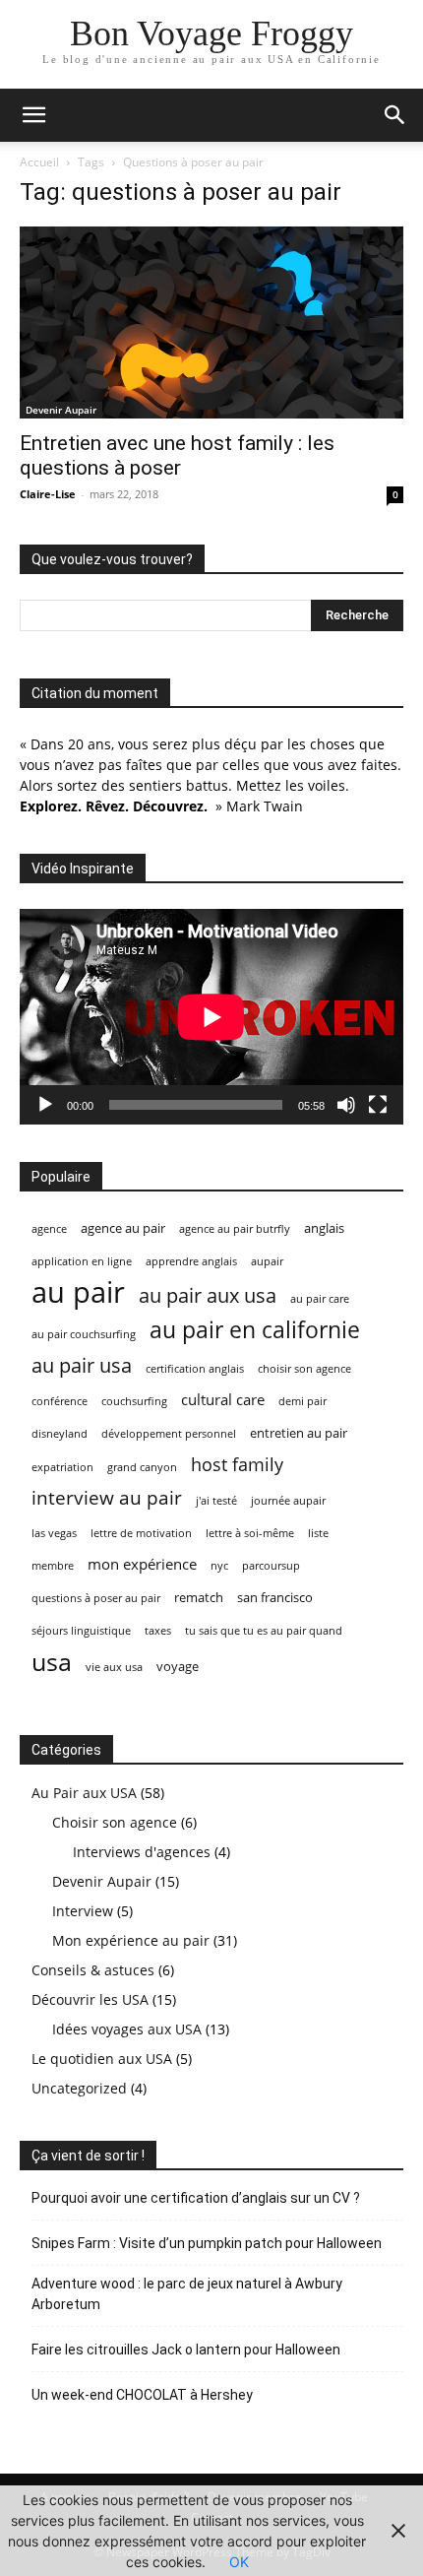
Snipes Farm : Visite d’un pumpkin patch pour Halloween (207, 2243)
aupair (267, 1261)
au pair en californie (255, 1330)
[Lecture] (45, 1105)
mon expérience (142, 1564)
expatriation (62, 1467)
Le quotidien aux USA (102, 2059)
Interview (83, 1911)
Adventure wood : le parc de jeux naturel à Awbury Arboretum (187, 2294)
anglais (324, 1228)
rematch (199, 1597)
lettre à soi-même (250, 1533)
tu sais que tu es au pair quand (264, 1631)
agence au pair (123, 1228)
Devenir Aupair (61, 410)
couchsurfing (134, 1401)
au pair (78, 1292)
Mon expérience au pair (131, 1940)
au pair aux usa (208, 1295)
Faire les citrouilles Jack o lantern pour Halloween (186, 2350)
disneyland (60, 1434)
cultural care (223, 1399)
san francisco (275, 1597)
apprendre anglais (191, 1261)
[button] (33, 115)
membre (53, 1566)
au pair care (320, 1299)
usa (52, 1662)
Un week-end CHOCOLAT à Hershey (142, 2395)
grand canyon (142, 1467)
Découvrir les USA (90, 1999)
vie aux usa (114, 1667)
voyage (178, 1666)
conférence (60, 1401)
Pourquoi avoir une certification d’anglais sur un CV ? (196, 2198)
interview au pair (107, 1498)
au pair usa (82, 1365)
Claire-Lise (48, 494)
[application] (211, 1017)
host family (237, 1465)
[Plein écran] (378, 1105)
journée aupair (288, 1501)
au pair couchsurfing (84, 1334)
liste (318, 1533)
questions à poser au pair (96, 1598)
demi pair (302, 1401)
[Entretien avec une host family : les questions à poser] (211, 322)
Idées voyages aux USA (127, 2029)
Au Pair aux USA (84, 1793)
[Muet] (346, 1105)
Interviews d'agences (142, 1852)
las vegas (54, 1533)
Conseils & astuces (93, 1970)
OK (239, 2562)
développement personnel (169, 1434)
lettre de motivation (141, 1533)
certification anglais (195, 1369)
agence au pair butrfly (235, 1229)
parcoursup (271, 1566)
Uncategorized (79, 2088)
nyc (219, 1566)
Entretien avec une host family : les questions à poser (177, 455)
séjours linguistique (81, 1631)
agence (49, 1229)
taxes (158, 1631)
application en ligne (82, 1261)
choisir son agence (304, 1369)
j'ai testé (216, 1501)
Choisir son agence (115, 1822)
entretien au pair (299, 1433)
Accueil (39, 162)
